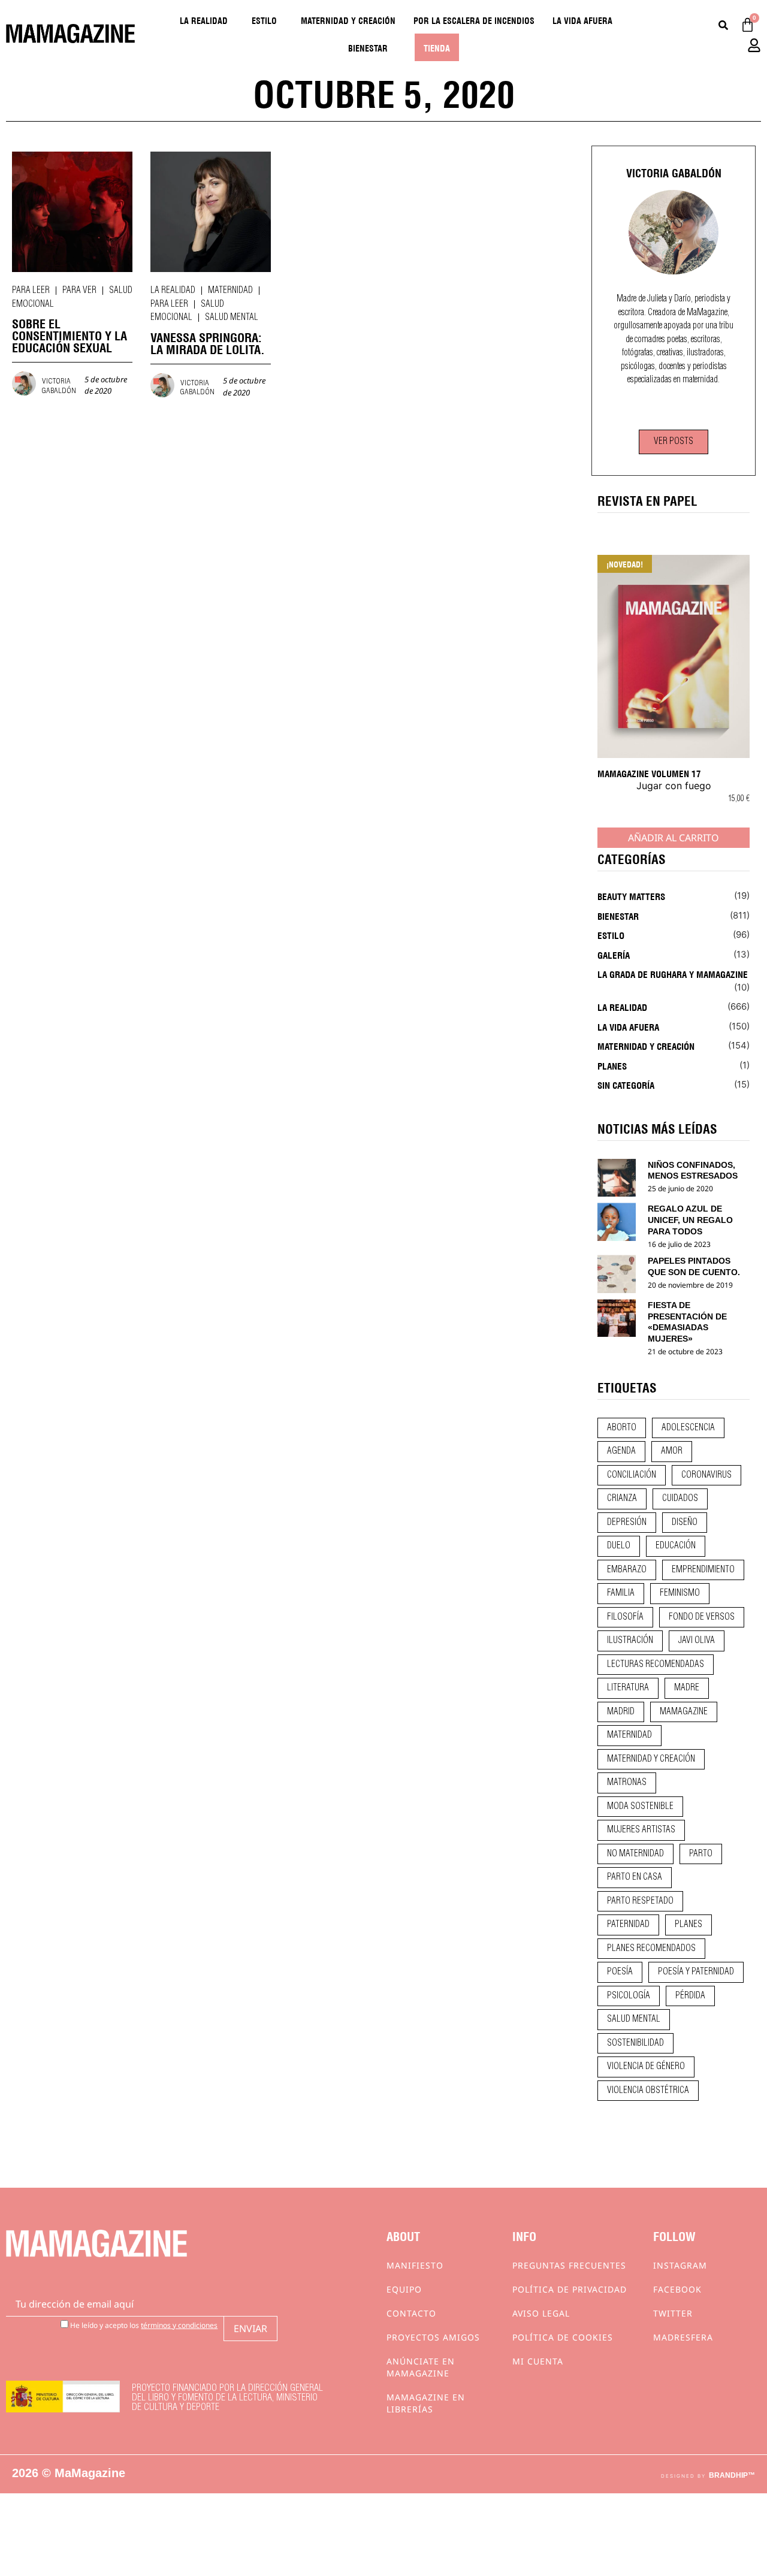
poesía (620, 1972)
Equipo (404, 2289)
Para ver (79, 291)
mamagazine (684, 1712)
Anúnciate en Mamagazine (421, 2367)
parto (701, 1854)
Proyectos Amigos (433, 2337)
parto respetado (640, 1901)
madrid (621, 1712)
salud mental (634, 2019)
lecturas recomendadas (656, 1665)
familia (621, 1593)
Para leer (31, 291)
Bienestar (368, 47)
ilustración (630, 1641)
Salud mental (232, 318)
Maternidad (230, 291)
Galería (614, 955)
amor (672, 1451)
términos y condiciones (179, 2325)
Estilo (264, 20)
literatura (628, 1688)
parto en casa (635, 1877)
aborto (622, 1428)
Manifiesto (415, 2265)
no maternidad (635, 1854)
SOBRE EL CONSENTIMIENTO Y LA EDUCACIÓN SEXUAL (70, 335)
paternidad (628, 1925)
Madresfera (683, 2337)
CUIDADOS (680, 1499)
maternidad (629, 1735)
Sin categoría (626, 1085)
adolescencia (688, 1428)
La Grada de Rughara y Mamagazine (673, 974)
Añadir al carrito (674, 838)
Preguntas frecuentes (569, 2265)
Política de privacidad (570, 2289)
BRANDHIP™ (732, 2475)
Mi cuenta (538, 2361)
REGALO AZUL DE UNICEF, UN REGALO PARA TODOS (690, 1220)
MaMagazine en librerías (426, 2403)
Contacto (411, 2313)
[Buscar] (723, 25)
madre (687, 1688)
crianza (622, 1499)
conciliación (632, 1475)
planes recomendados (651, 1949)
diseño (685, 1523)
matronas (627, 1783)
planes (689, 1925)
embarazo (627, 1570)
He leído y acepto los (143, 2325)
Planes (612, 1065)
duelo (619, 1546)
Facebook (677, 2289)
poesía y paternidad (696, 1972)
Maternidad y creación (348, 20)
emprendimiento (703, 1570)
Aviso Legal (541, 2313)
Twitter (673, 2313)
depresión (627, 1523)
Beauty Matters (631, 896)
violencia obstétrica (648, 2091)
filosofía (625, 1617)
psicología (629, 1996)
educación (676, 1546)
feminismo (680, 1593)
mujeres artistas (641, 1830)
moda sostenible (640, 1807)
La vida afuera (582, 20)
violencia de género (646, 2067)
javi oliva (697, 1641)
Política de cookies (563, 2337)
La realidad (204, 20)
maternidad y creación (651, 1759)
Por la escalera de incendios (474, 20)
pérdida (690, 1996)
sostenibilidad (635, 2043)
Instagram (680, 2265)
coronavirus (706, 1475)
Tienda (437, 47)
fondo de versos (702, 1617)
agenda (621, 1451)
